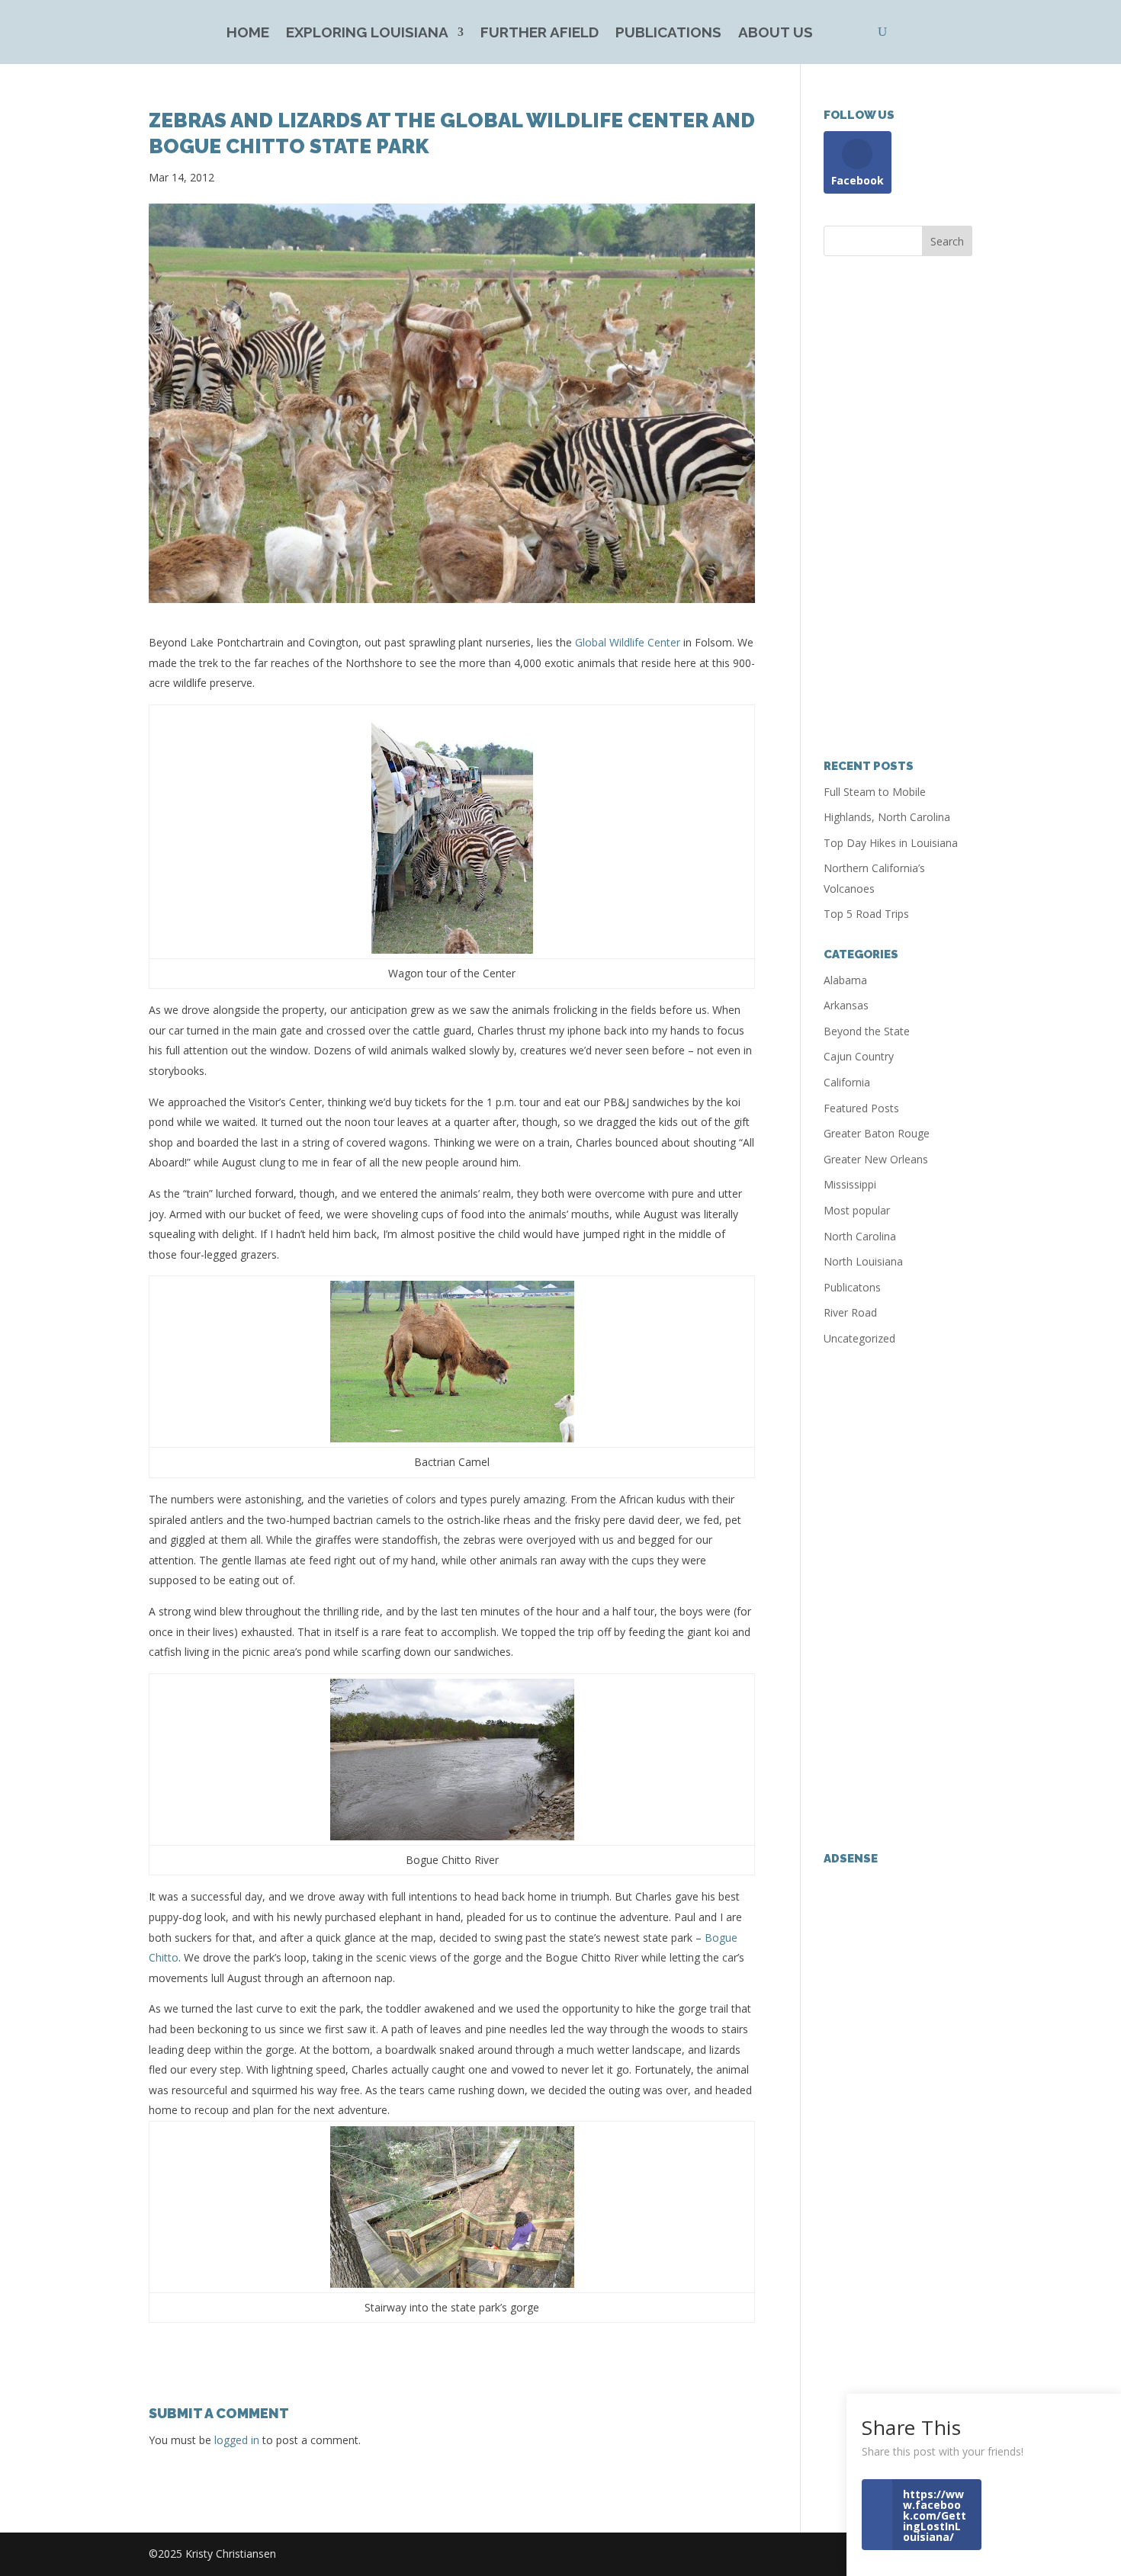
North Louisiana (863, 1261)
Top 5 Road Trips (866, 914)
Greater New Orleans (876, 1159)
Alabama (845, 980)
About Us (776, 34)
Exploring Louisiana (367, 34)
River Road (850, 1312)
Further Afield (540, 34)
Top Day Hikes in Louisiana (891, 843)
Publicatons (852, 1287)
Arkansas (846, 1005)
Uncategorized (859, 1338)
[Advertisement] (898, 508)
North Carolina (860, 1236)
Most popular (857, 1210)
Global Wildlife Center (629, 642)
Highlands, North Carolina (887, 817)
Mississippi (850, 1184)
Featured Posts (861, 1108)
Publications (668, 34)
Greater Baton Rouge (877, 1133)
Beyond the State (867, 1031)
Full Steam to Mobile (875, 792)
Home (248, 34)
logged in (237, 2440)
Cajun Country (859, 1056)
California (847, 1082)
